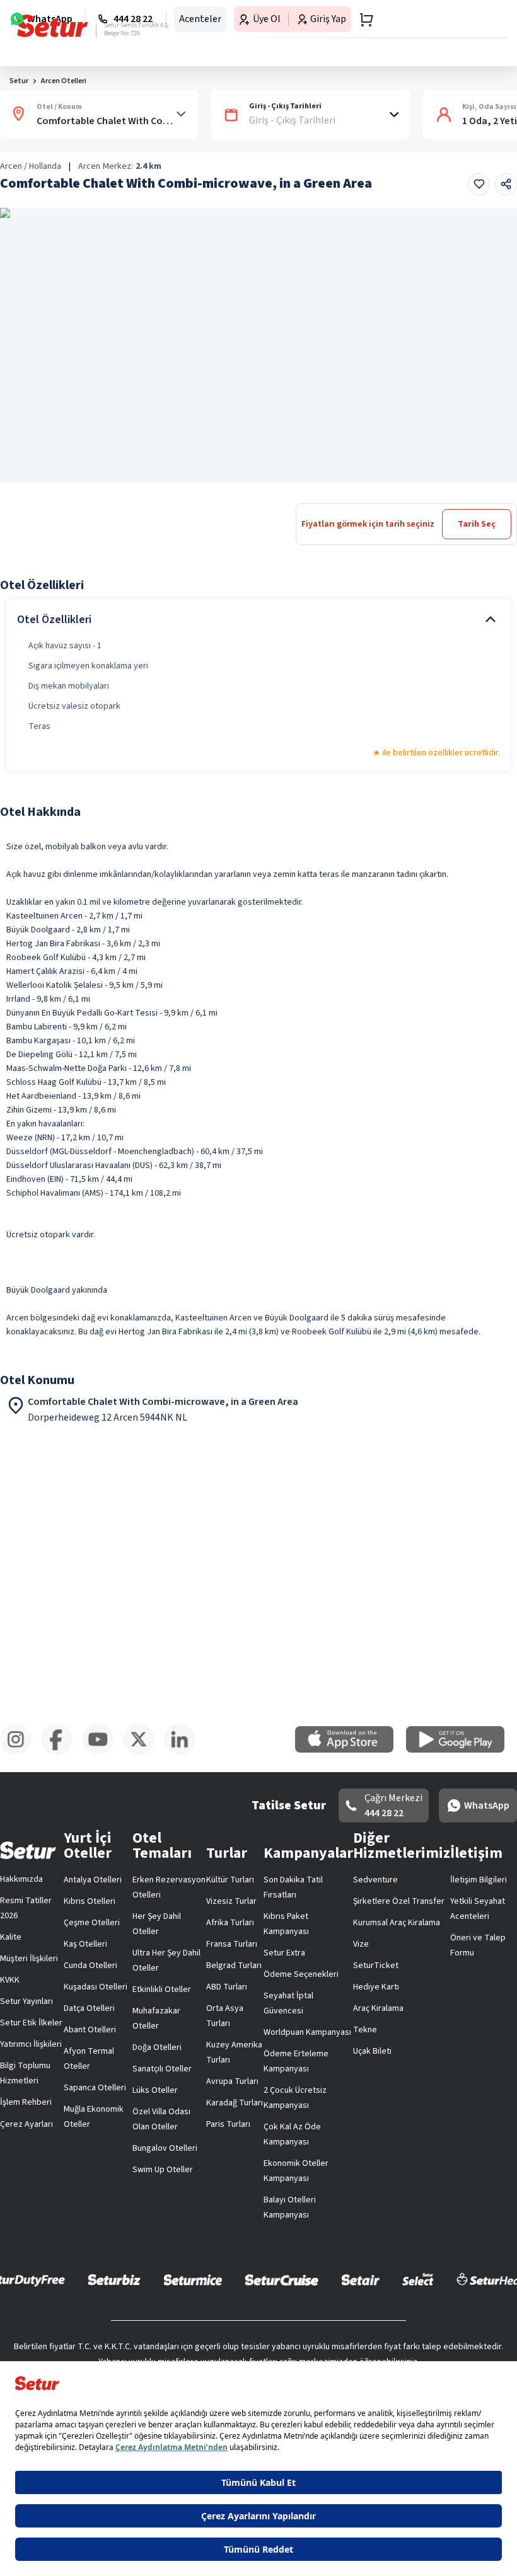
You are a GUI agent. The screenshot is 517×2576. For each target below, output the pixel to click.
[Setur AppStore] (206, 2144)
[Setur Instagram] (25, 2205)
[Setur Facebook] (142, 2205)
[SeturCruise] (331, 2266)
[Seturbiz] (164, 2266)
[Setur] (32, 22)
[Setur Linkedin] (492, 2205)
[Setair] (410, 2266)
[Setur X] (375, 2205)
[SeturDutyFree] (74, 2266)
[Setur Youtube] (258, 2205)
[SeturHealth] (258, 2295)
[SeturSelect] (468, 2266)
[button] (481, 83)
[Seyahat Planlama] (477, 21)
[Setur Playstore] (311, 2144)
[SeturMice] (242, 2266)
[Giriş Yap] (451, 21)
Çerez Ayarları (327, 1856)
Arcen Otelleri (64, 121)
